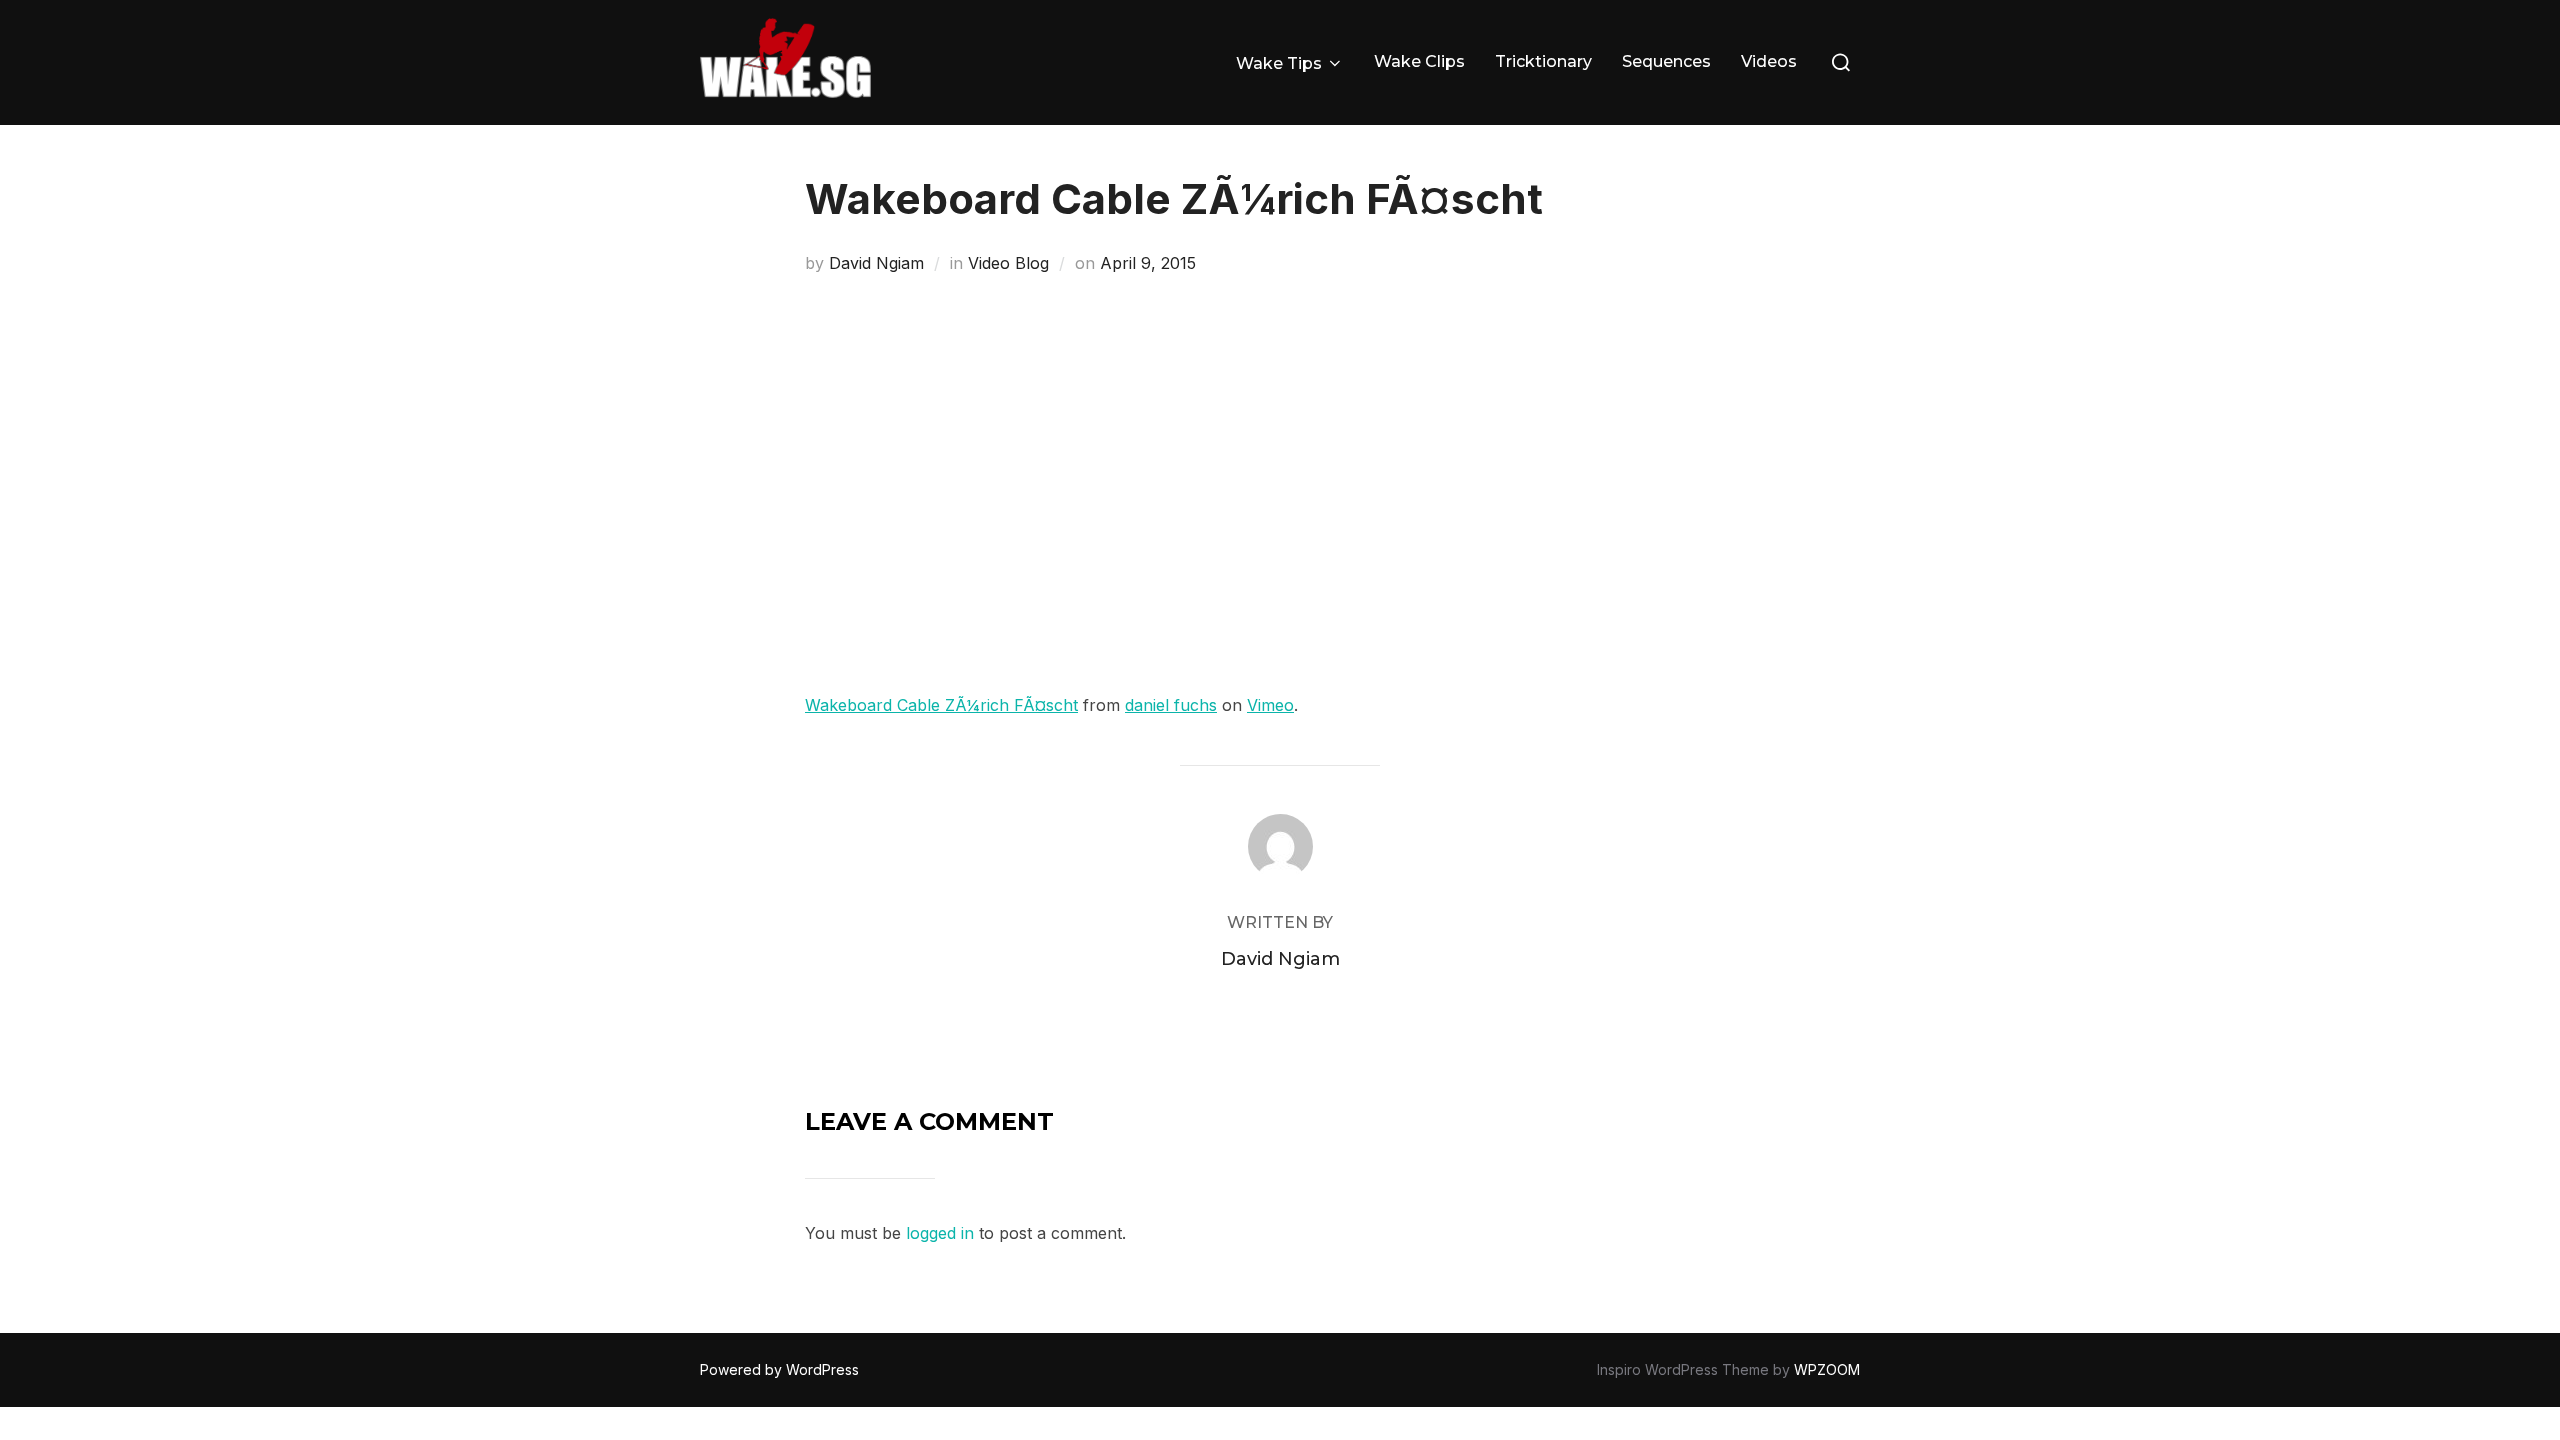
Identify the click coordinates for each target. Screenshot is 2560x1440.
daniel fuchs (1171, 705)
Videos (1769, 61)
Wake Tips (1279, 63)
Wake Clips (1419, 61)
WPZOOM (1827, 1369)
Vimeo (1270, 705)
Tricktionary (1543, 61)
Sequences (1666, 61)
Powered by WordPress (779, 1369)
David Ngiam (876, 263)
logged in (940, 1233)
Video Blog (1008, 263)
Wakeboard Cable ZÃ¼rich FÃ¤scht (941, 705)
